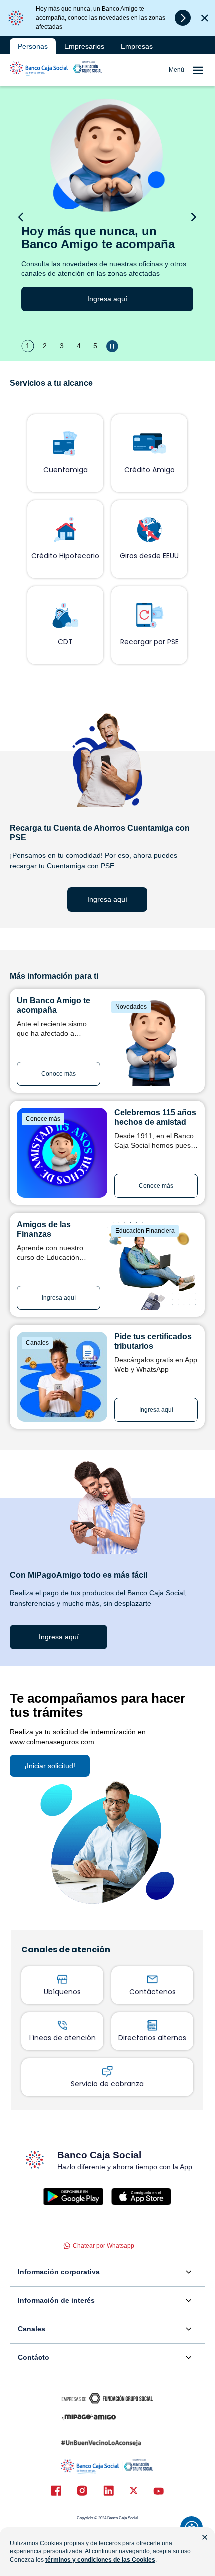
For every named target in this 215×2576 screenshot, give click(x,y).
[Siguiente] (194, 217)
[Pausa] (113, 346)
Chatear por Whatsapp (104, 2246)
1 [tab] (28, 346)
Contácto (34, 2357)
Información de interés (56, 2300)
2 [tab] (45, 346)
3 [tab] (62, 346)
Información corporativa (59, 2272)
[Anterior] (21, 217)
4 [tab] (79, 346)
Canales (32, 2329)
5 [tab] (95, 346)
